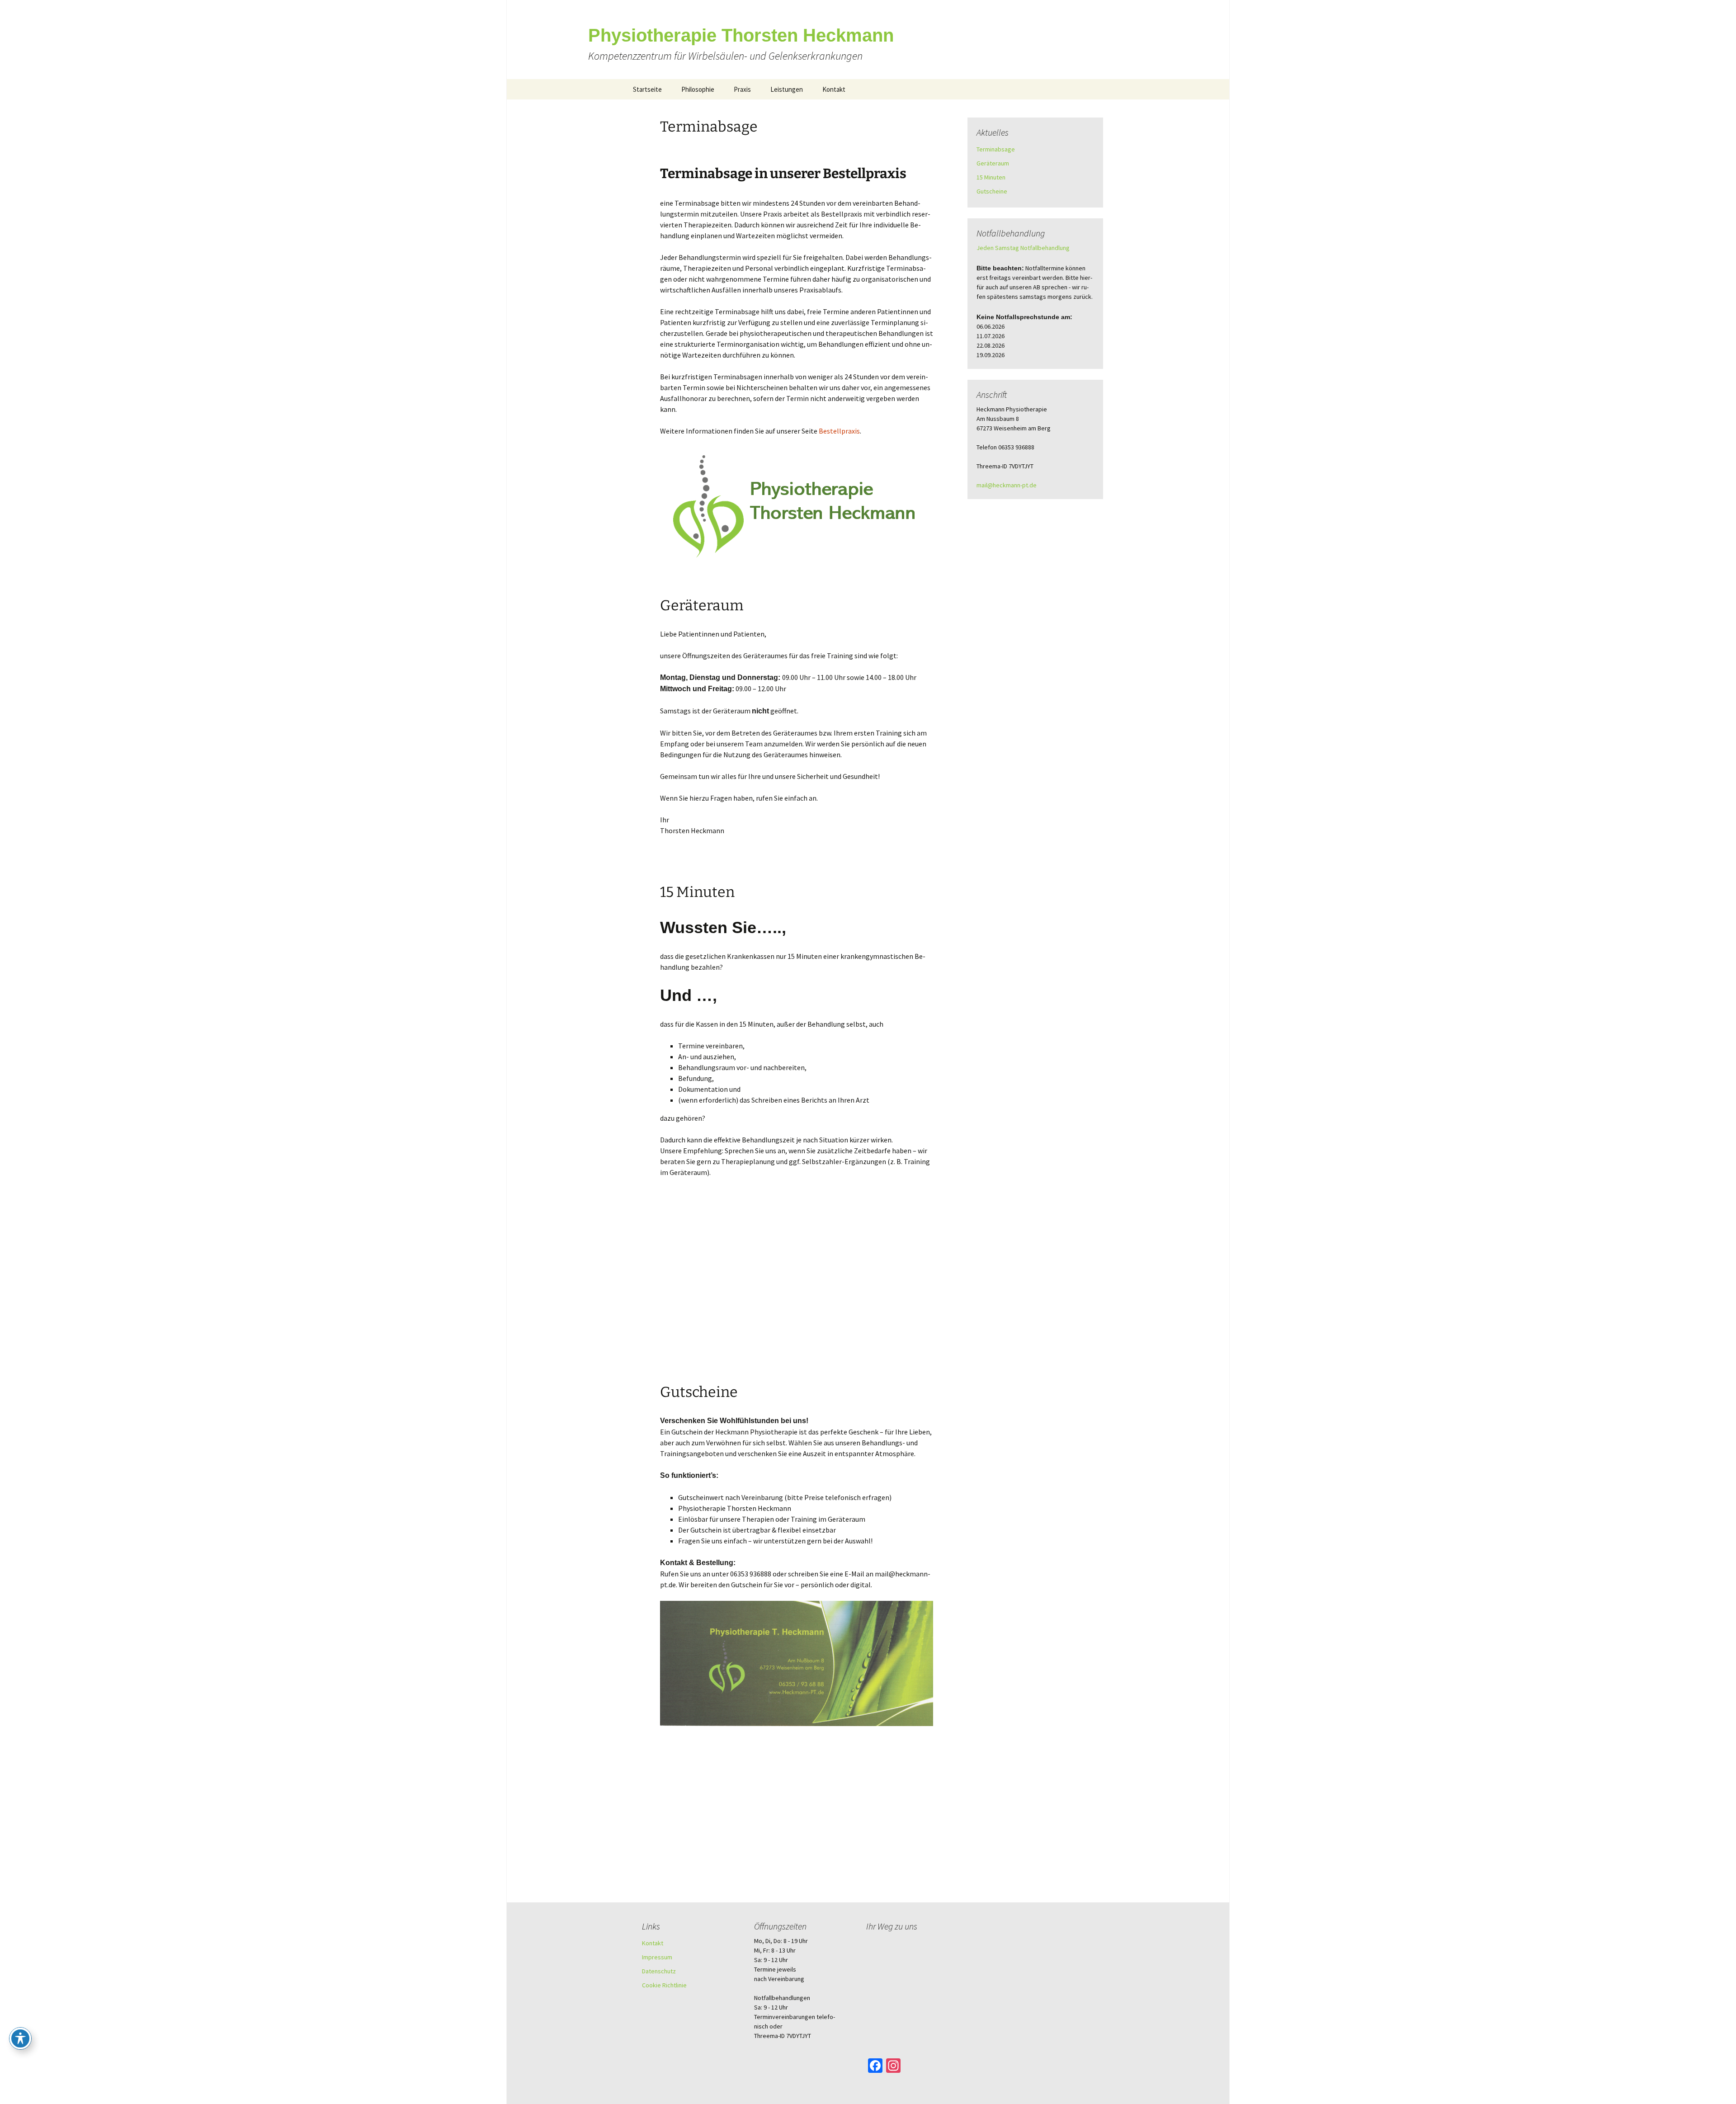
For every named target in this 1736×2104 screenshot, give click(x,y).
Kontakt (834, 89)
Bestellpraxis (839, 431)
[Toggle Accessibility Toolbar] (20, 2038)
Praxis (742, 89)
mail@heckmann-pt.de (1007, 485)
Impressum (657, 1957)
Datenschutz (659, 1971)
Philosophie (698, 89)
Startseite (647, 89)
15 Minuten (697, 892)
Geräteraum (702, 605)
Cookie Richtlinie (664, 1985)
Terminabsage (709, 127)
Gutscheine (699, 1392)
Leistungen (787, 89)
